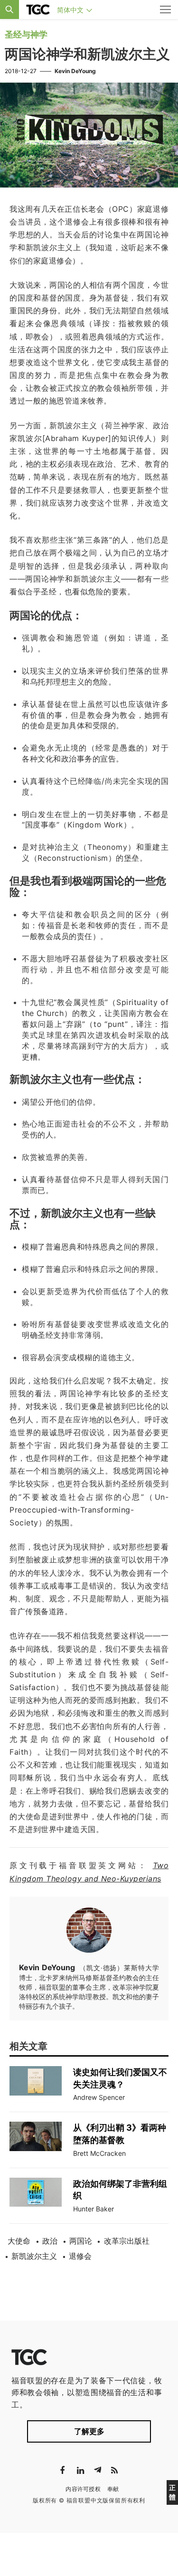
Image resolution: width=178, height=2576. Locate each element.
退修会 (80, 2256)
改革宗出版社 (127, 2241)
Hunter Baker (94, 2209)
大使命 (19, 2241)
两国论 (81, 2241)
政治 (50, 2241)
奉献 (113, 2489)
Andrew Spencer (99, 2097)
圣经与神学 (26, 34)
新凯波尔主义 (34, 2256)
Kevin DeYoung (75, 71)
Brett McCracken (99, 2153)
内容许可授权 (83, 2489)
